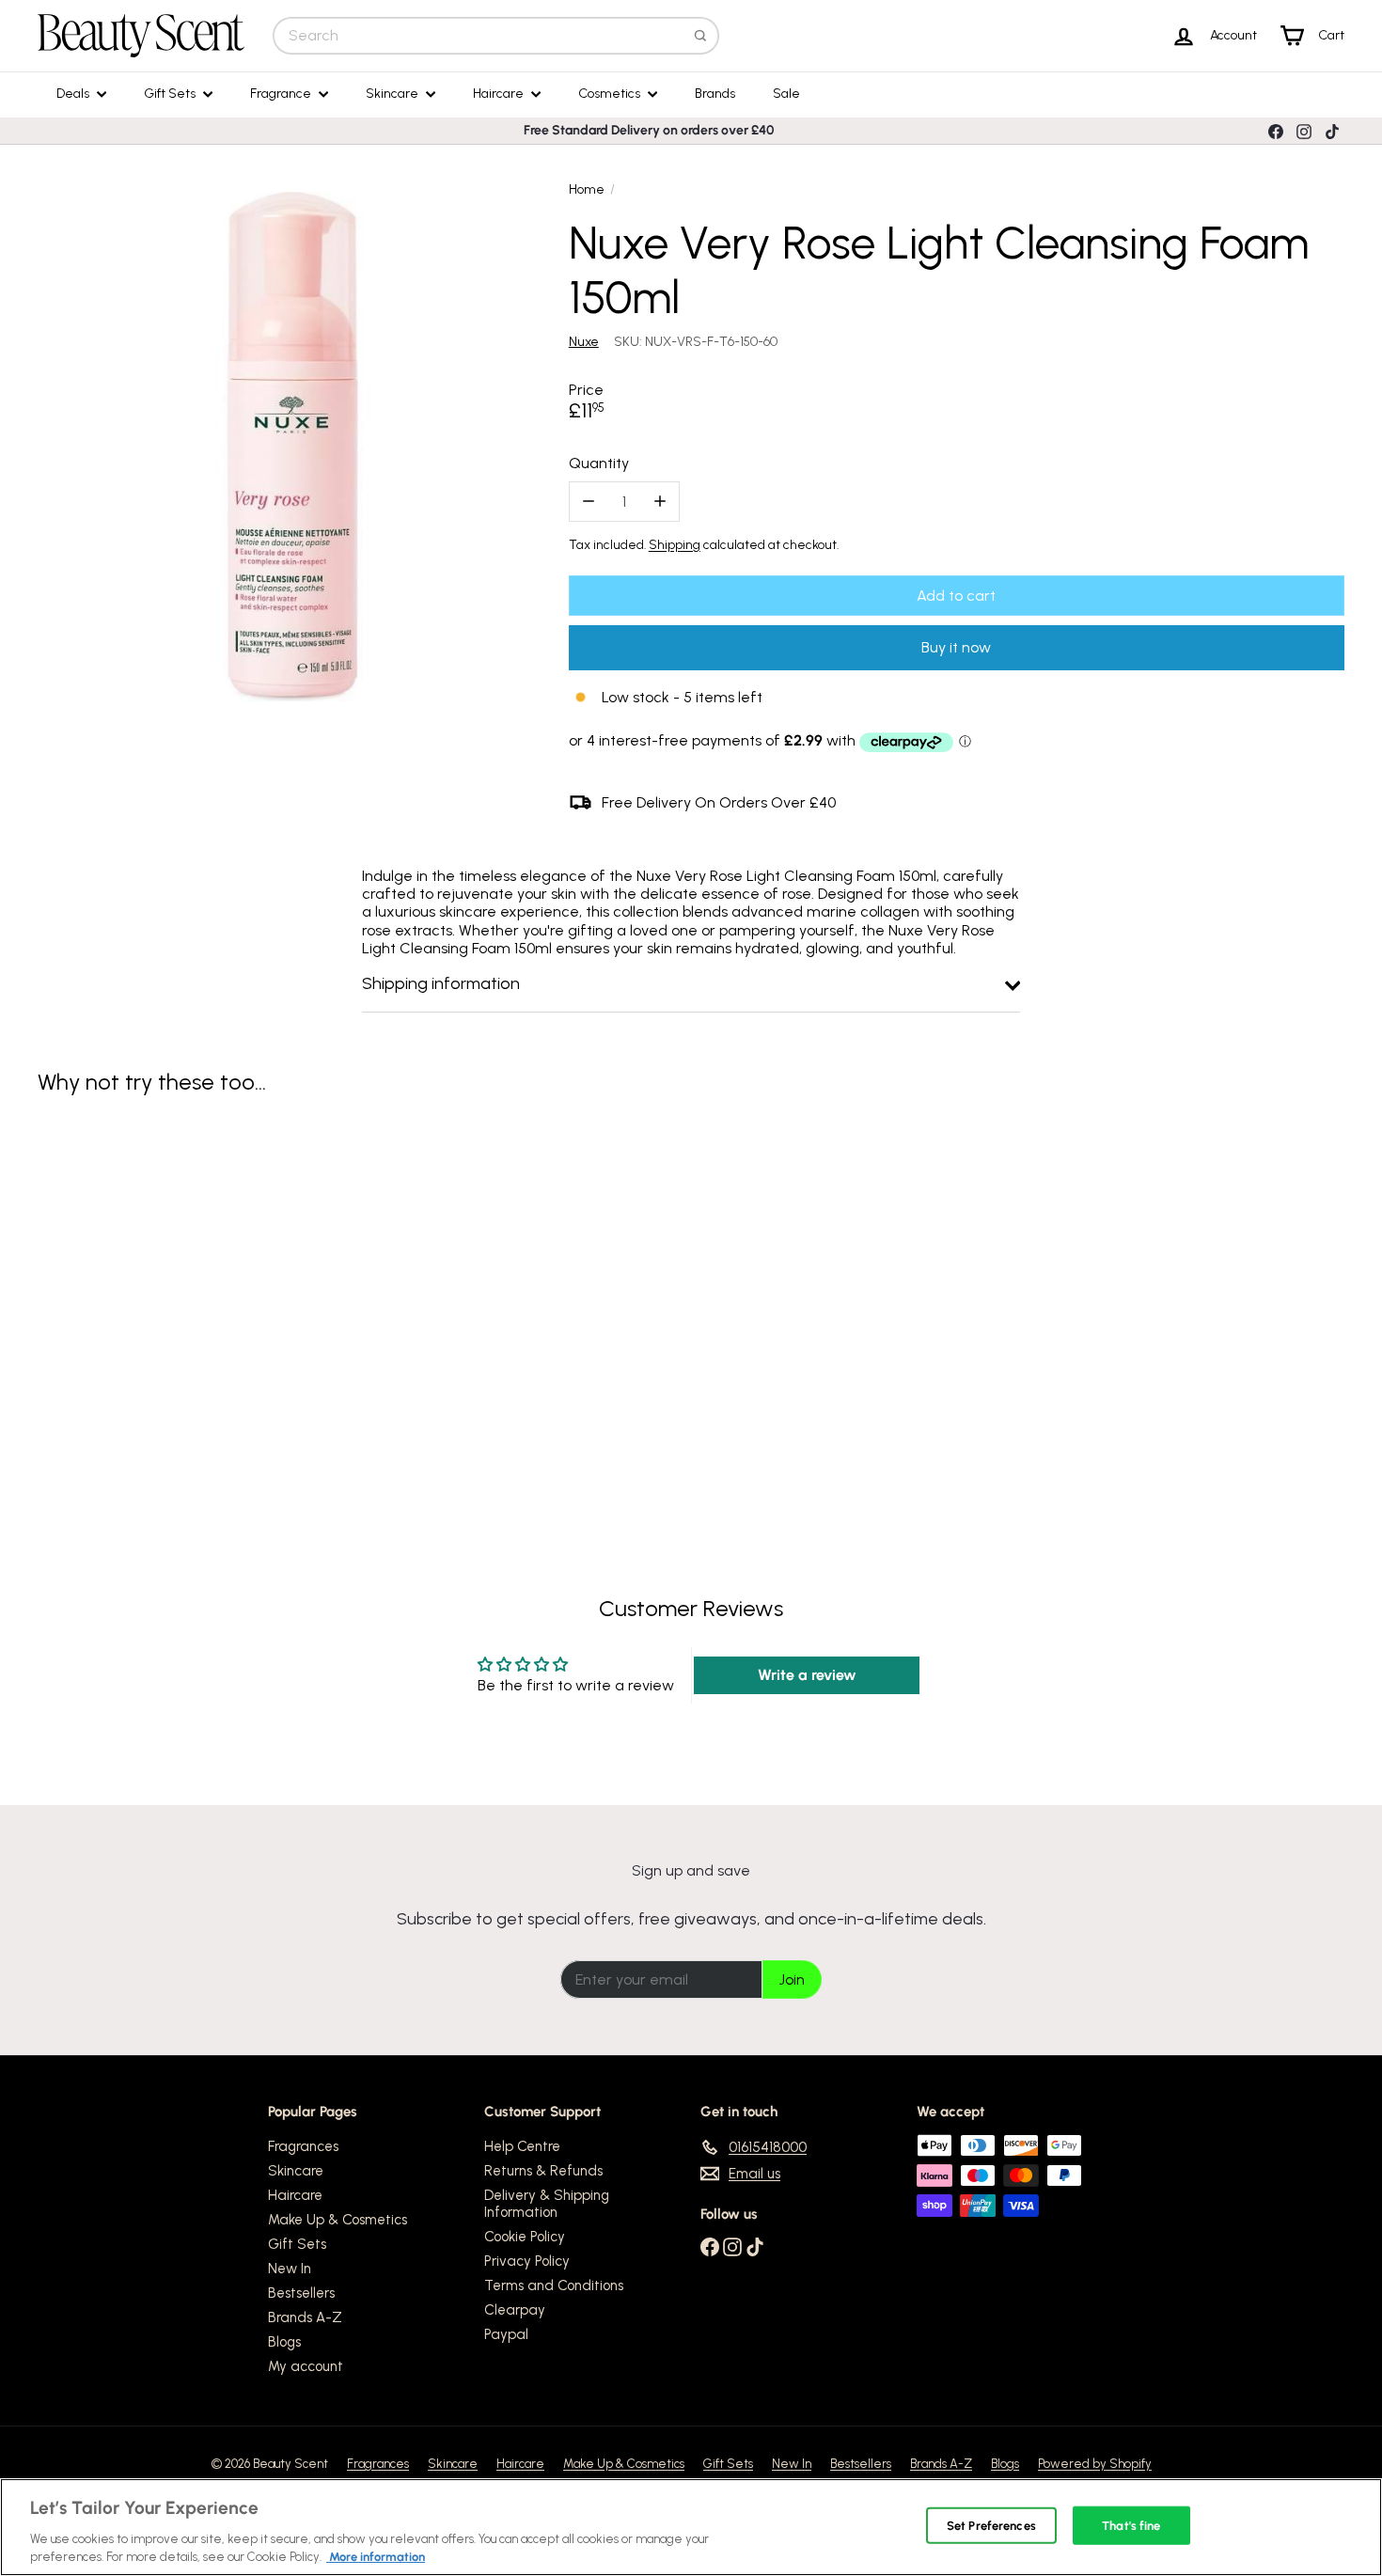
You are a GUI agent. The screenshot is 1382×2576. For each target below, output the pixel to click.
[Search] (700, 36)
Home (587, 190)
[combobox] (496, 36)
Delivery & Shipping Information (547, 2204)
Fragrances (303, 2146)
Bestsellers (301, 2293)
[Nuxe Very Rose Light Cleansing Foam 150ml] (139, 1290)
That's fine (1131, 2526)
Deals (74, 94)
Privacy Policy (527, 2261)
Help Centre (522, 2146)
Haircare (500, 94)
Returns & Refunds (543, 2171)
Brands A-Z (305, 2317)
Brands (715, 94)
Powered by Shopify (1095, 2464)
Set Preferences (991, 2526)
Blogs (284, 2342)
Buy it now (956, 647)
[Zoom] (293, 447)
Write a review (807, 1675)
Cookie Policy (525, 2237)
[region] (691, 2527)
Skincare (393, 94)
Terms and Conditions (554, 2285)
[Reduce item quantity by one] (589, 502)
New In (290, 2269)
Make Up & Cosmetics (338, 2220)
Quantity (599, 463)
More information (376, 2557)
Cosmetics (611, 94)
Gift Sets (171, 94)
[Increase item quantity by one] (660, 502)
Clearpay (515, 2310)
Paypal (506, 2334)
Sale (786, 94)
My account (306, 2366)
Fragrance (282, 94)
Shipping (675, 544)
